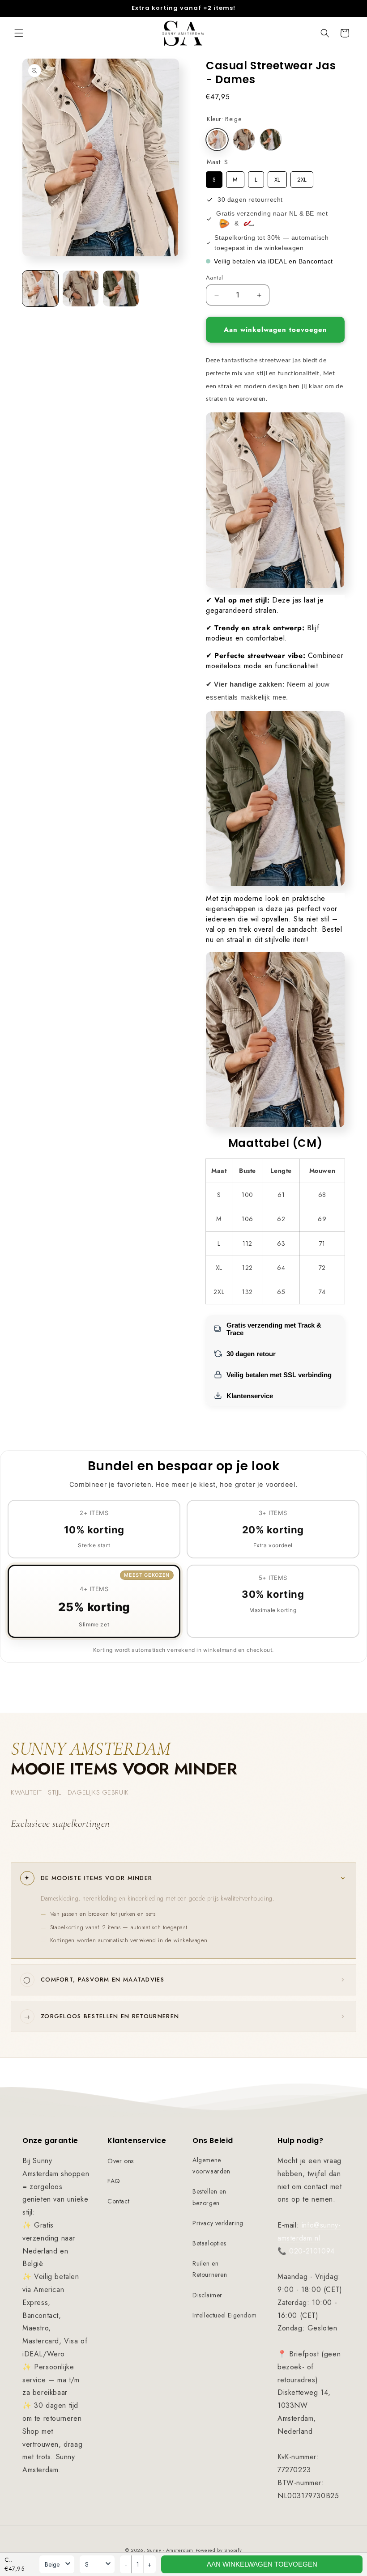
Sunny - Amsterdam (170, 2550)
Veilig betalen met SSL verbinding (279, 1375)
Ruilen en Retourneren (210, 2269)
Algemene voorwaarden (211, 2166)
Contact (118, 2201)
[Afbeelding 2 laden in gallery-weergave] (81, 289)
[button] (19, 33)
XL (277, 178)
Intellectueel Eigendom (224, 2315)
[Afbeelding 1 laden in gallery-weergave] (40, 289)
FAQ (114, 2181)
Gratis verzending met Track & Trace (274, 1329)
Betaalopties (209, 2243)
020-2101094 (312, 2251)
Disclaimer (207, 2295)
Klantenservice (250, 1396)
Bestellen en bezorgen (209, 2197)
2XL (302, 178)
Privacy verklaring (218, 2223)
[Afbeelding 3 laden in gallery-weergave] (121, 289)
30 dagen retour (251, 1354)
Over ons (121, 2161)
